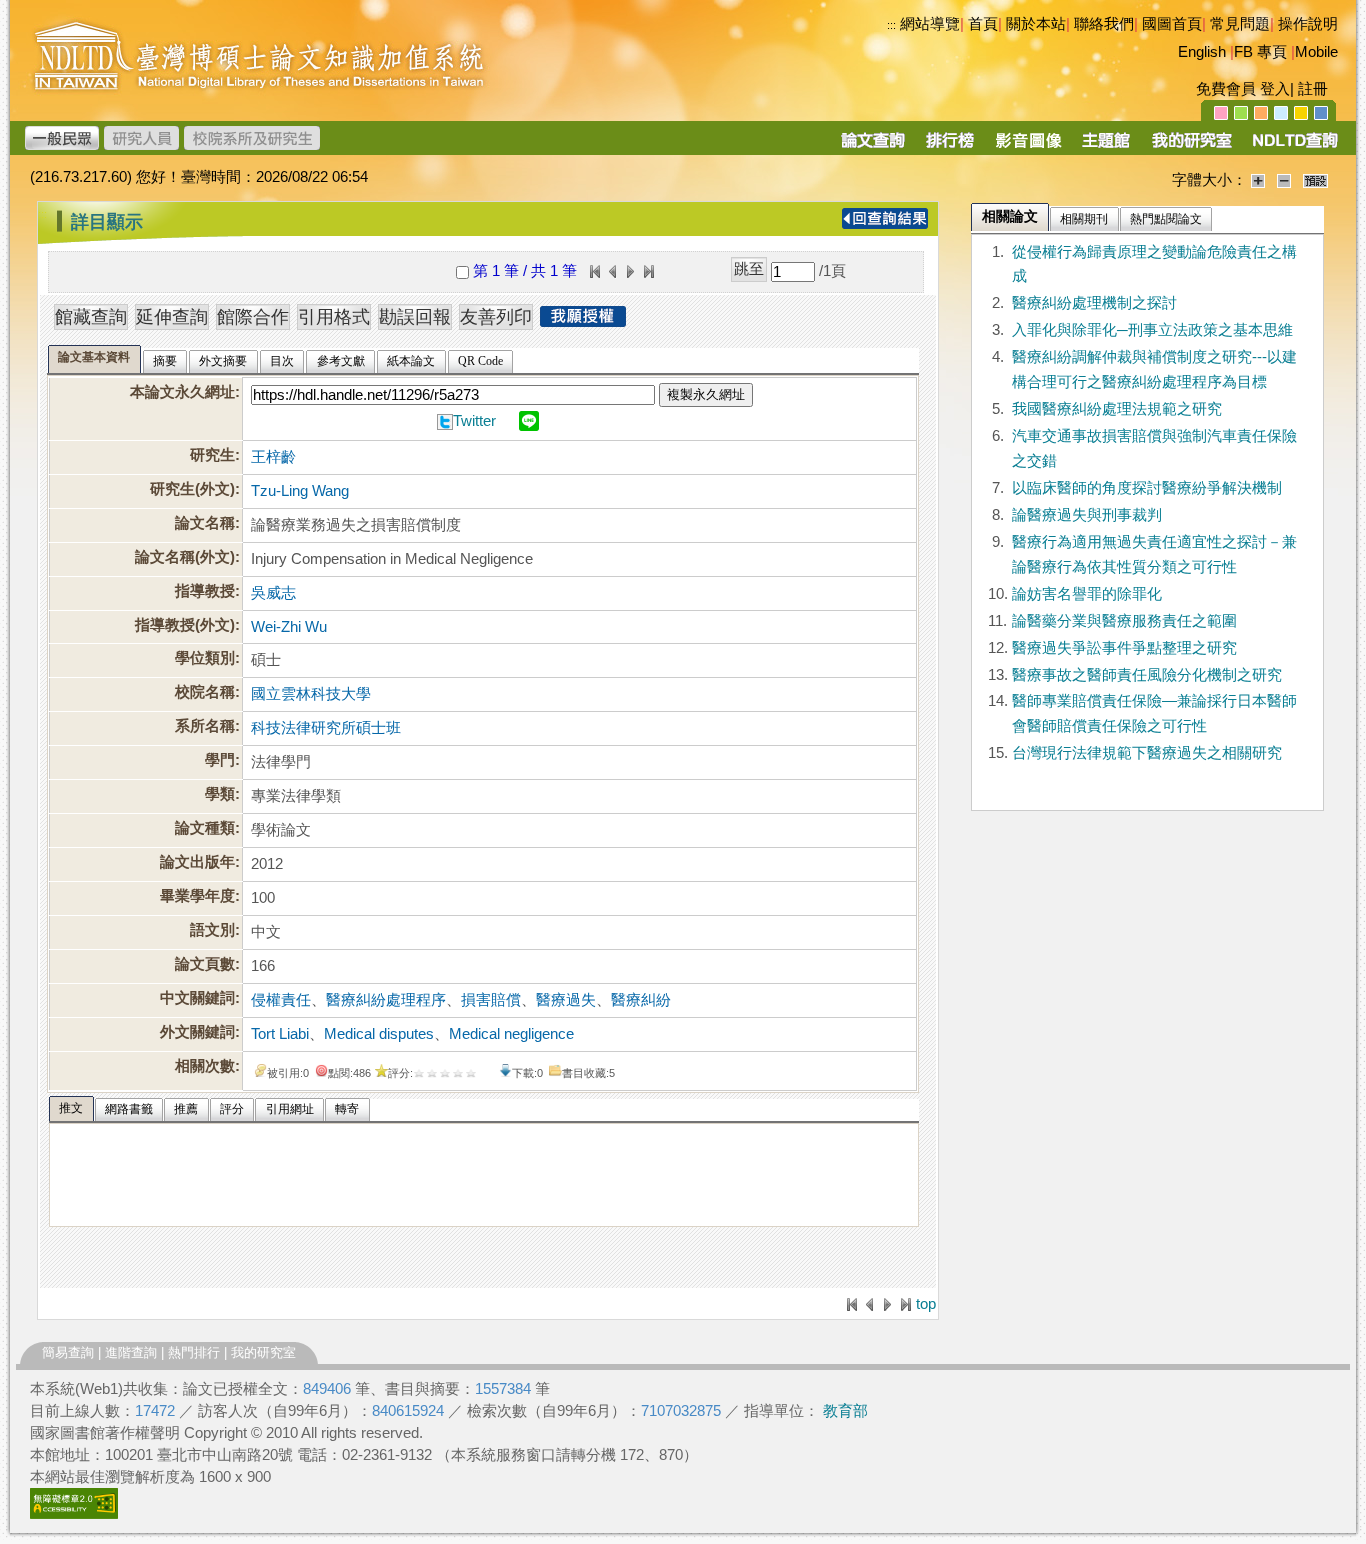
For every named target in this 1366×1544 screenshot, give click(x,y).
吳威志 (273, 593)
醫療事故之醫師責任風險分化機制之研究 (1147, 675)
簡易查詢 (68, 1352)
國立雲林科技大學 (311, 694)
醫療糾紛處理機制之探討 (1094, 303)
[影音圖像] (1028, 147)
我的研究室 (263, 1352)
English (1202, 52)
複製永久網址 (706, 394)
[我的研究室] (1191, 147)
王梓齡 (273, 457)
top (926, 1304)
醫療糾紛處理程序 (386, 1000)
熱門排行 (194, 1352)
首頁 (983, 24)
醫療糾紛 (641, 1000)
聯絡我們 (1104, 24)
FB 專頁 (1260, 52)
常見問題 (1240, 24)
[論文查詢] (872, 147)
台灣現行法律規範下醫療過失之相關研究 (1147, 753)
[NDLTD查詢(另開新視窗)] (1293, 147)
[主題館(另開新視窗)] (1106, 147)
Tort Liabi (280, 1034)
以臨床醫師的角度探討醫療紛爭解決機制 (1147, 488)
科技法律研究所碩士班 (326, 728)
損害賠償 (491, 1000)
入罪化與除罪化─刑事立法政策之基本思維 (1152, 330)
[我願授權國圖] (583, 321)
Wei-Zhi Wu (289, 627)
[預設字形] (1315, 180)
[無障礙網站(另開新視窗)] (74, 1514)
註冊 (1313, 89)
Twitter (474, 421)
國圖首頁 (1172, 24)
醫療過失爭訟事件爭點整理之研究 (1124, 648)
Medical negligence (511, 1034)
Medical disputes (379, 1034)
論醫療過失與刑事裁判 (1087, 515)
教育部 (845, 1411)
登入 (1275, 89)
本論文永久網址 (182, 392)
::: (891, 25)
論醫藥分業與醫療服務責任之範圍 (1124, 621)
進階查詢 (131, 1352)
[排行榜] (950, 147)
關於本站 (1036, 24)
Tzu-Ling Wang (300, 491)
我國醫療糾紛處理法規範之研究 (1117, 409)
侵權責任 (281, 1000)
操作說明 (1308, 24)
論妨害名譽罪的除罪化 (1087, 594)
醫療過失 (566, 1000)
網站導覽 (930, 24)
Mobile (1316, 52)
